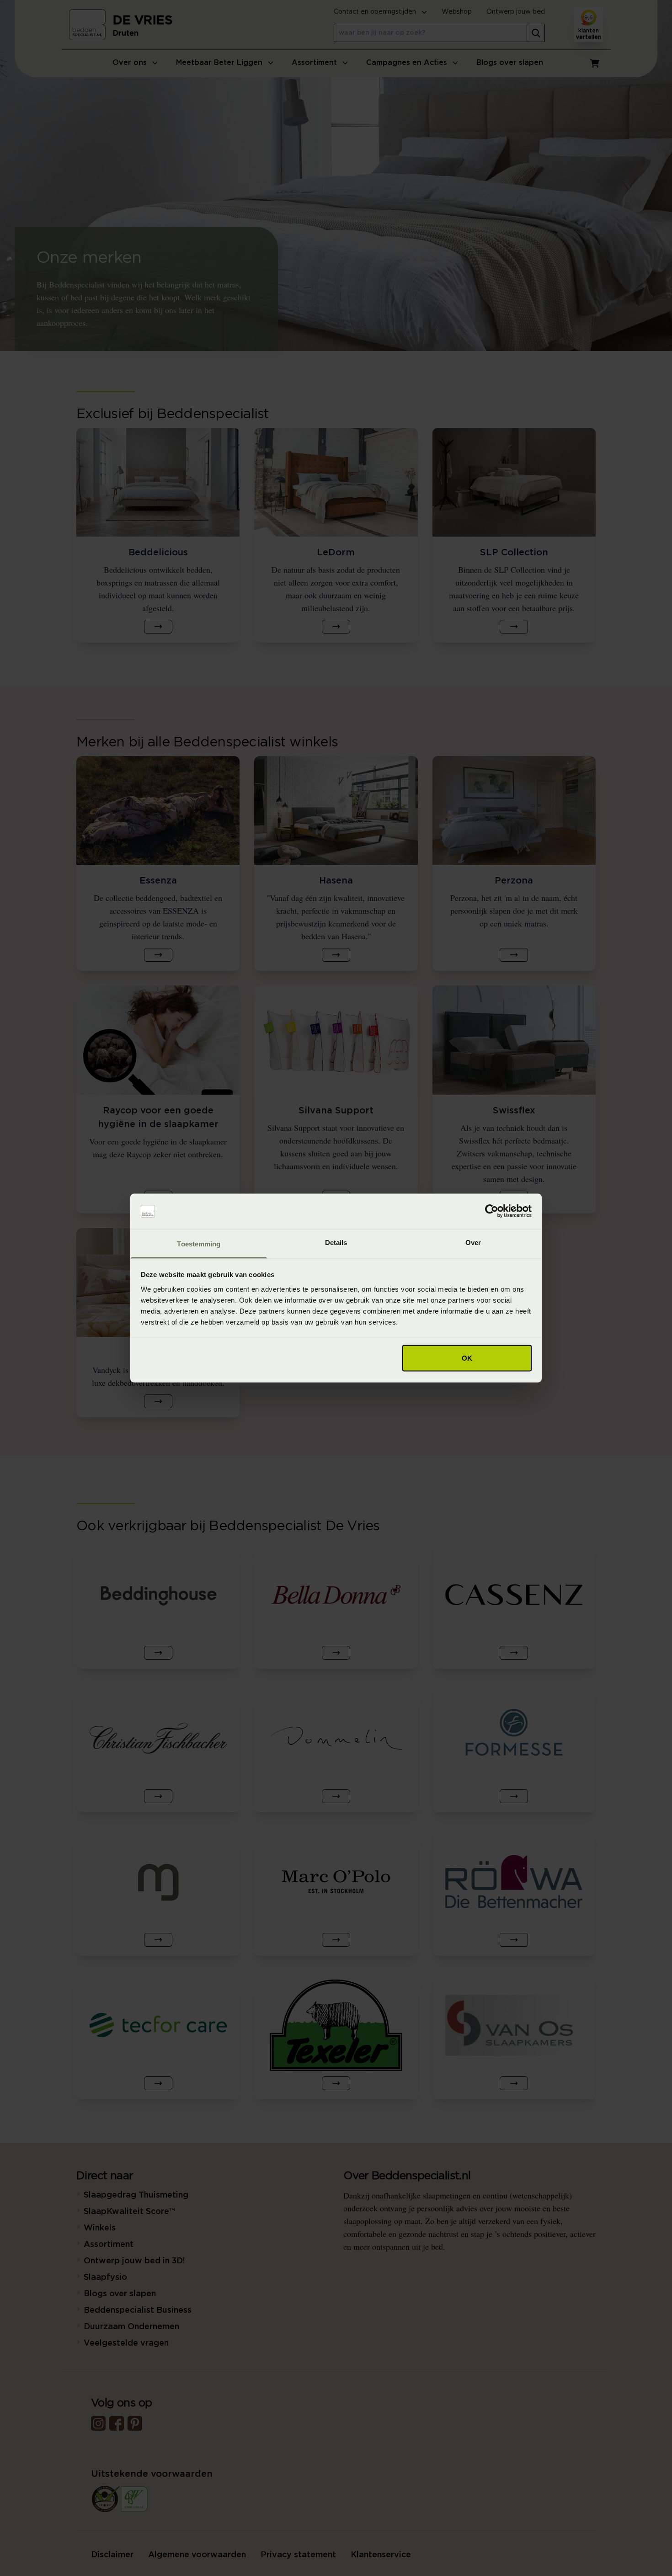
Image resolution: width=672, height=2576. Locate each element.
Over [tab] (473, 1242)
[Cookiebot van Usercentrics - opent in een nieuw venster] (492, 1211)
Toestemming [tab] (199, 1243)
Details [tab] (336, 1242)
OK (467, 1358)
